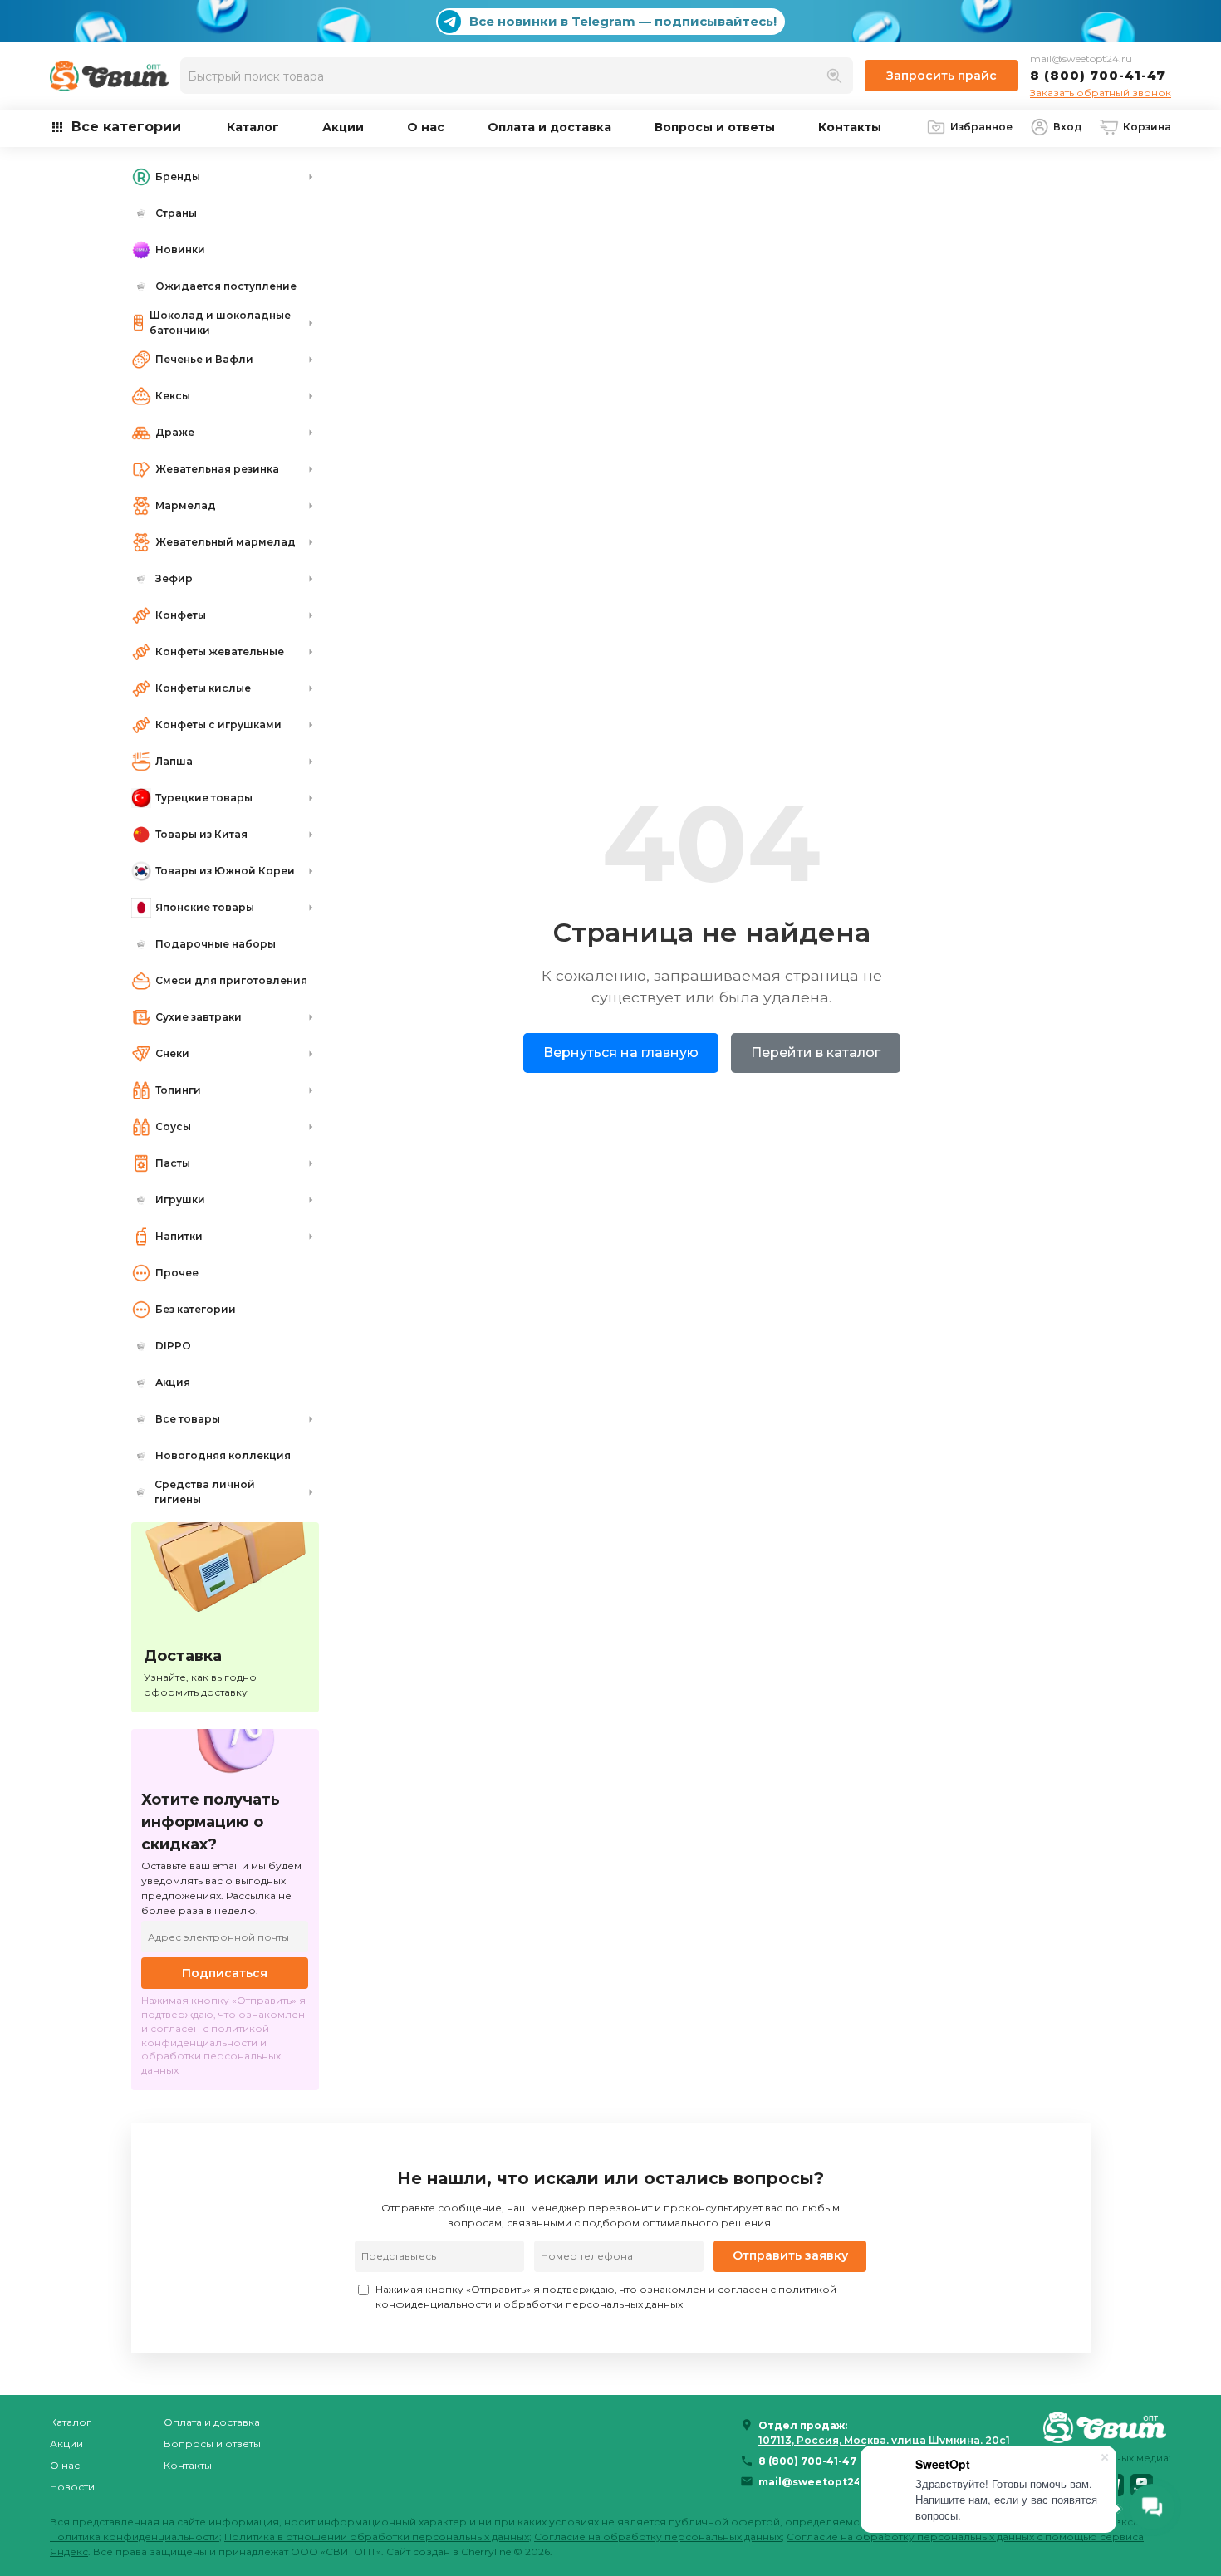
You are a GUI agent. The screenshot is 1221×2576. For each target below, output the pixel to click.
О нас (426, 127)
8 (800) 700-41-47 (1098, 75)
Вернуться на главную (621, 1053)
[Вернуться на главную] (1107, 2427)
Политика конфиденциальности (135, 2537)
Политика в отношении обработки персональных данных (377, 2537)
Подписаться (225, 1973)
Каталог (253, 127)
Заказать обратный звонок (1101, 93)
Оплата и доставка (549, 127)
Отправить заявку (790, 2255)
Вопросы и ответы (715, 127)
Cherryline (486, 2552)
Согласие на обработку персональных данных (658, 2537)
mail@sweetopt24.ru (1081, 59)
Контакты (850, 127)
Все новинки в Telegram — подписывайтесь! (623, 21)
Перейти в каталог (816, 1053)
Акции (343, 127)
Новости (72, 2487)
